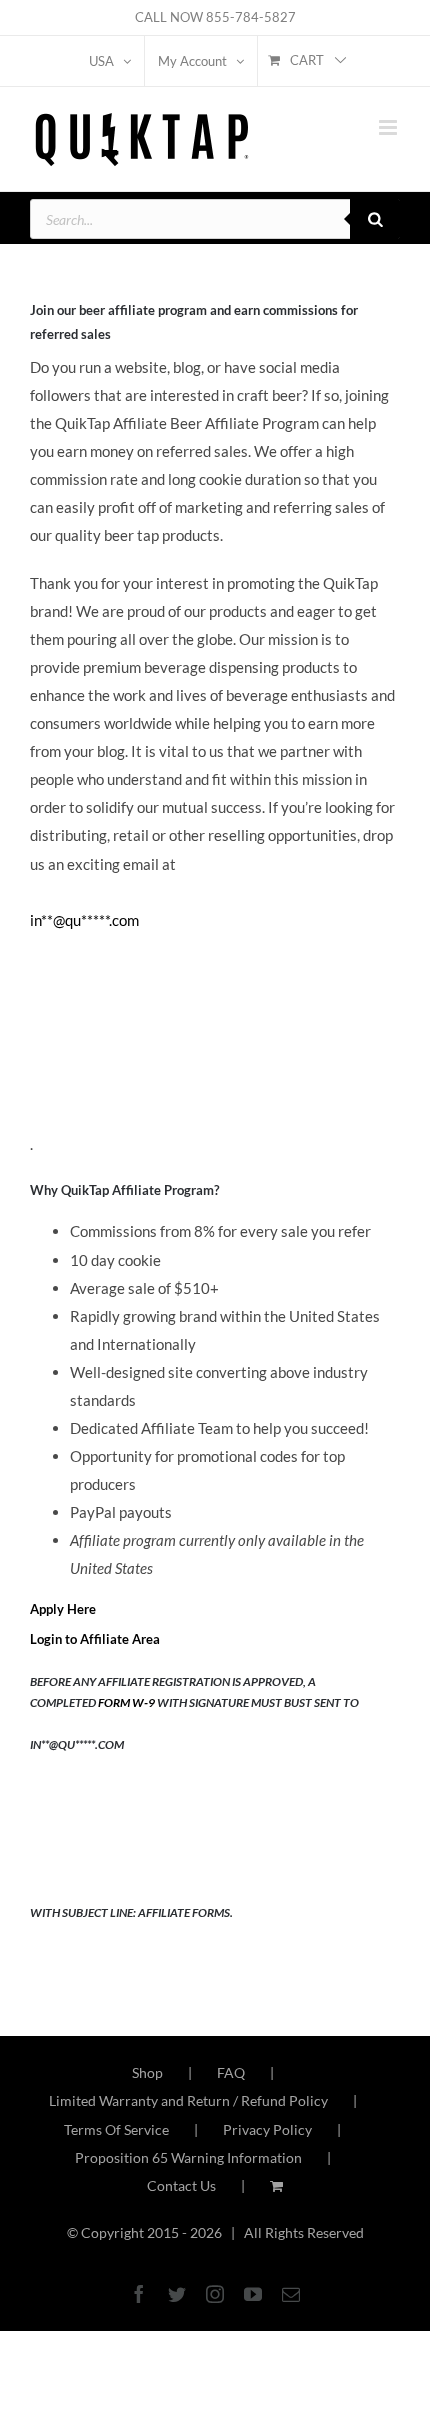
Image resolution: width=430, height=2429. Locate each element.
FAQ (231, 2072)
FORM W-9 (126, 1702)
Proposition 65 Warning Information (188, 2157)
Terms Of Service (116, 2129)
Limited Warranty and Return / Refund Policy (188, 2100)
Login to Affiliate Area (95, 1639)
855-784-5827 (251, 17)
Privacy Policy (267, 2129)
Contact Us (181, 2185)
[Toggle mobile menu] (389, 127)
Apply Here (63, 1609)
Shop (147, 2072)
